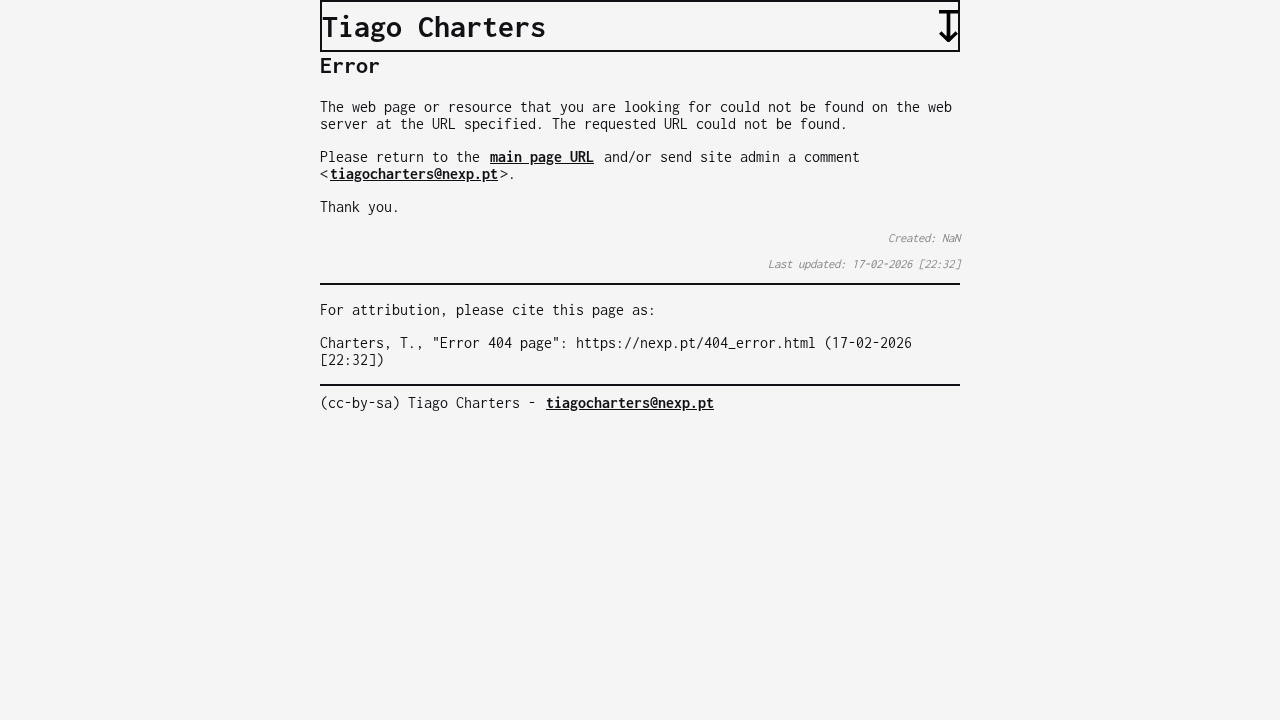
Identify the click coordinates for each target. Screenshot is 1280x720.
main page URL (542, 156)
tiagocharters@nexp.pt (414, 173)
